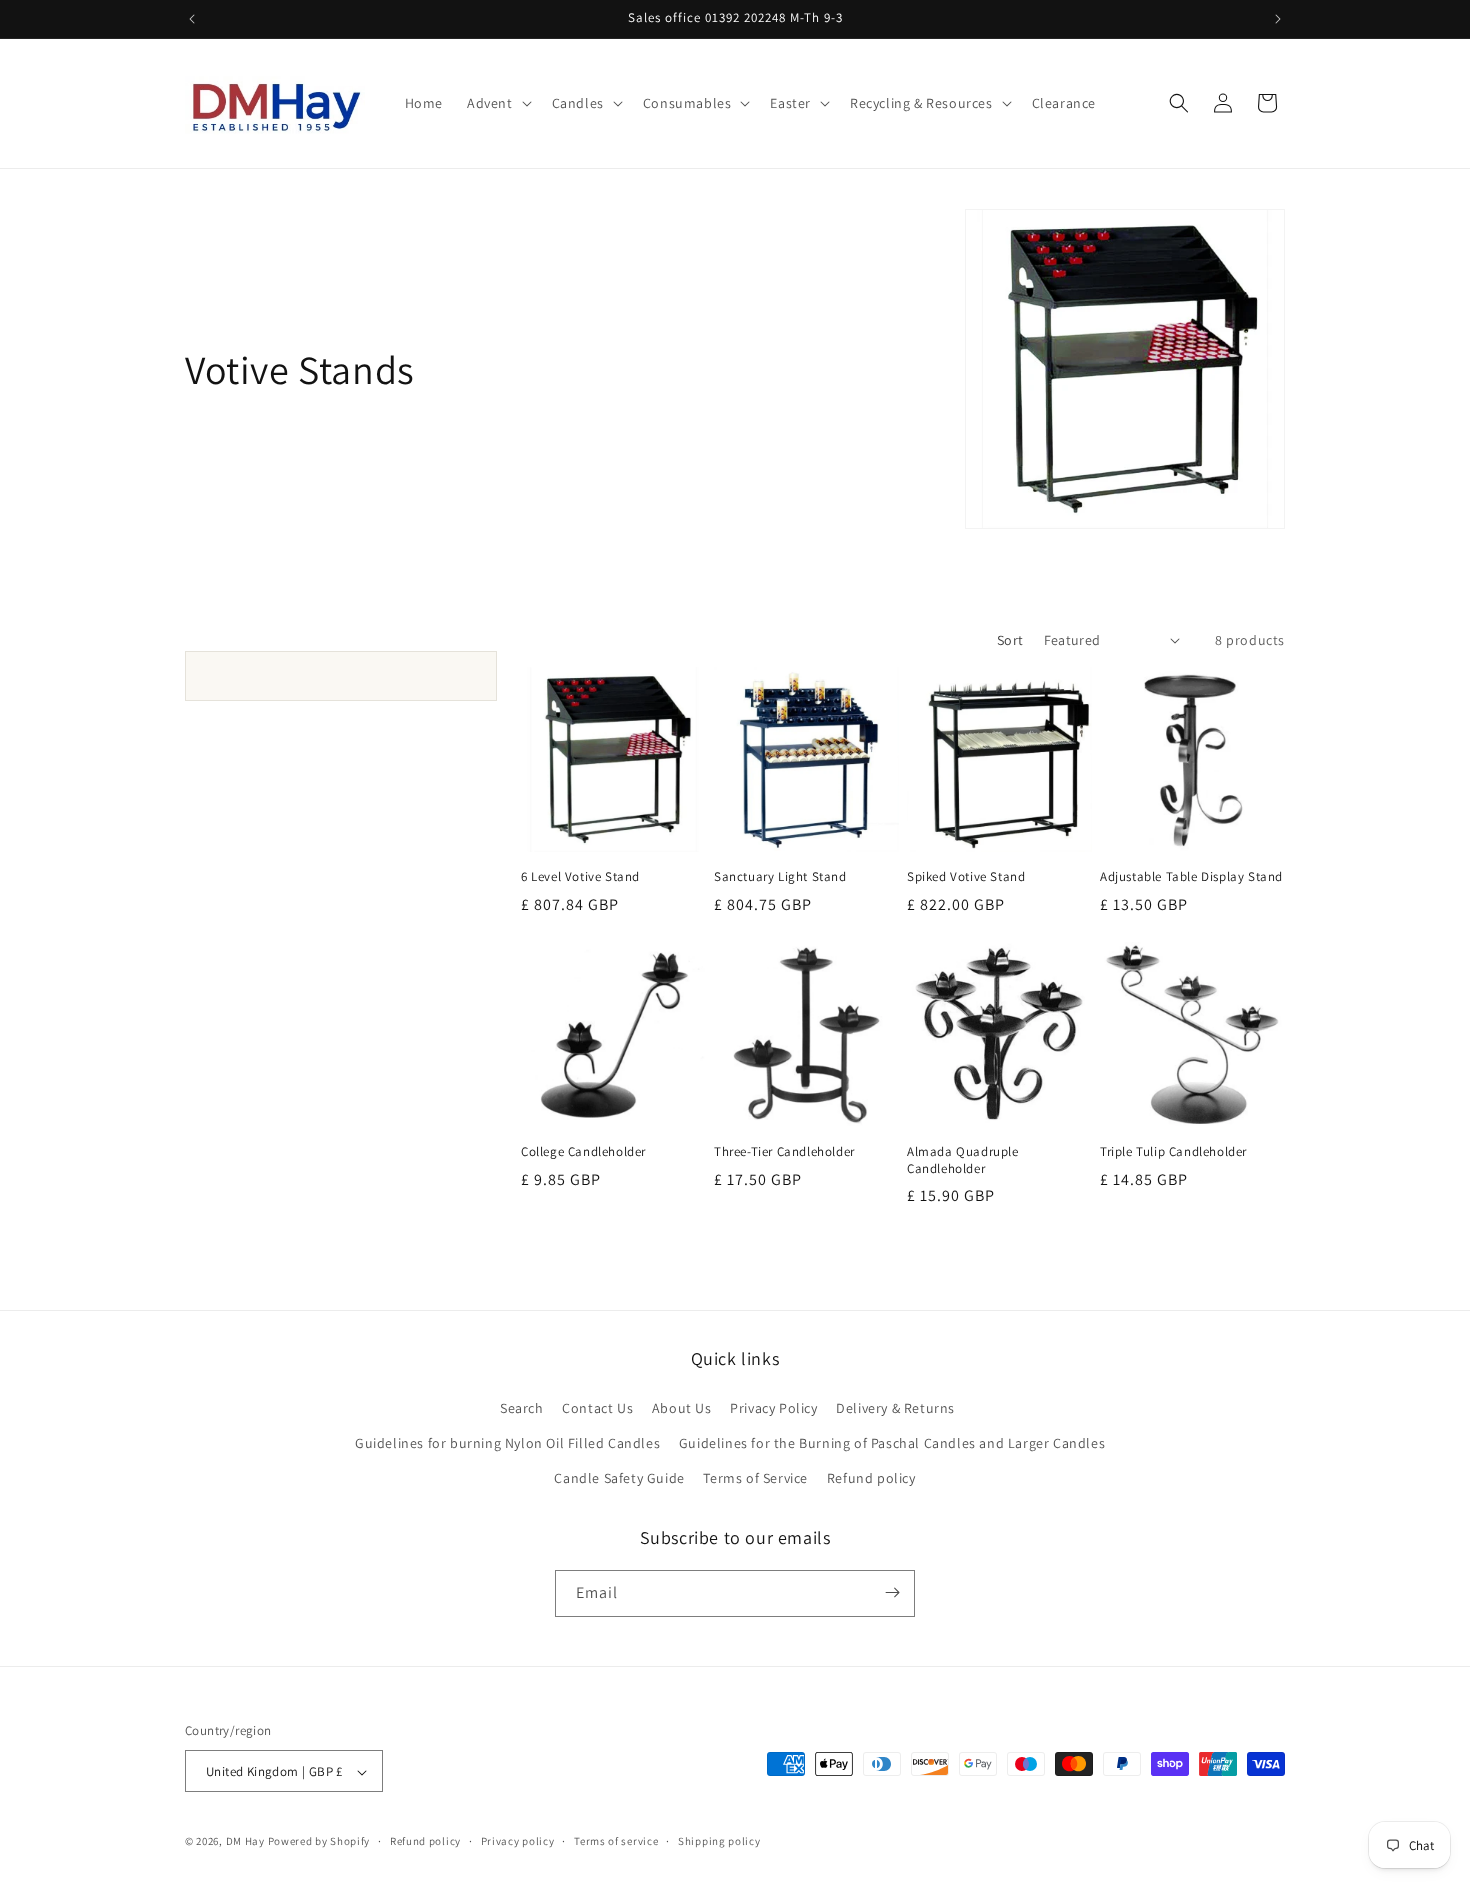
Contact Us (597, 1407)
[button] (497, 103)
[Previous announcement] (192, 19)
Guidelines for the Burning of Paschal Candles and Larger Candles (892, 1442)
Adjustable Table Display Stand (1191, 877)
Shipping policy (719, 1841)
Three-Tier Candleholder (784, 1152)
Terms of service (616, 1841)
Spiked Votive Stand (966, 877)
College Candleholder (583, 1152)
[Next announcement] (1278, 19)
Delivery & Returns (895, 1407)
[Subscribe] (892, 1592)
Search (522, 1407)
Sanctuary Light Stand (780, 877)
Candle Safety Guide (619, 1478)
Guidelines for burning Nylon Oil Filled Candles (507, 1442)
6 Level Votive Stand (580, 877)
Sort (1010, 640)
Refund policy (871, 1478)
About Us (682, 1407)
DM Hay (245, 1842)
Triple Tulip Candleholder (1173, 1152)
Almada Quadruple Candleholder (963, 1160)
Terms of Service (755, 1478)
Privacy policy (518, 1841)
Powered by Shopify (319, 1842)
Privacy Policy (773, 1407)
